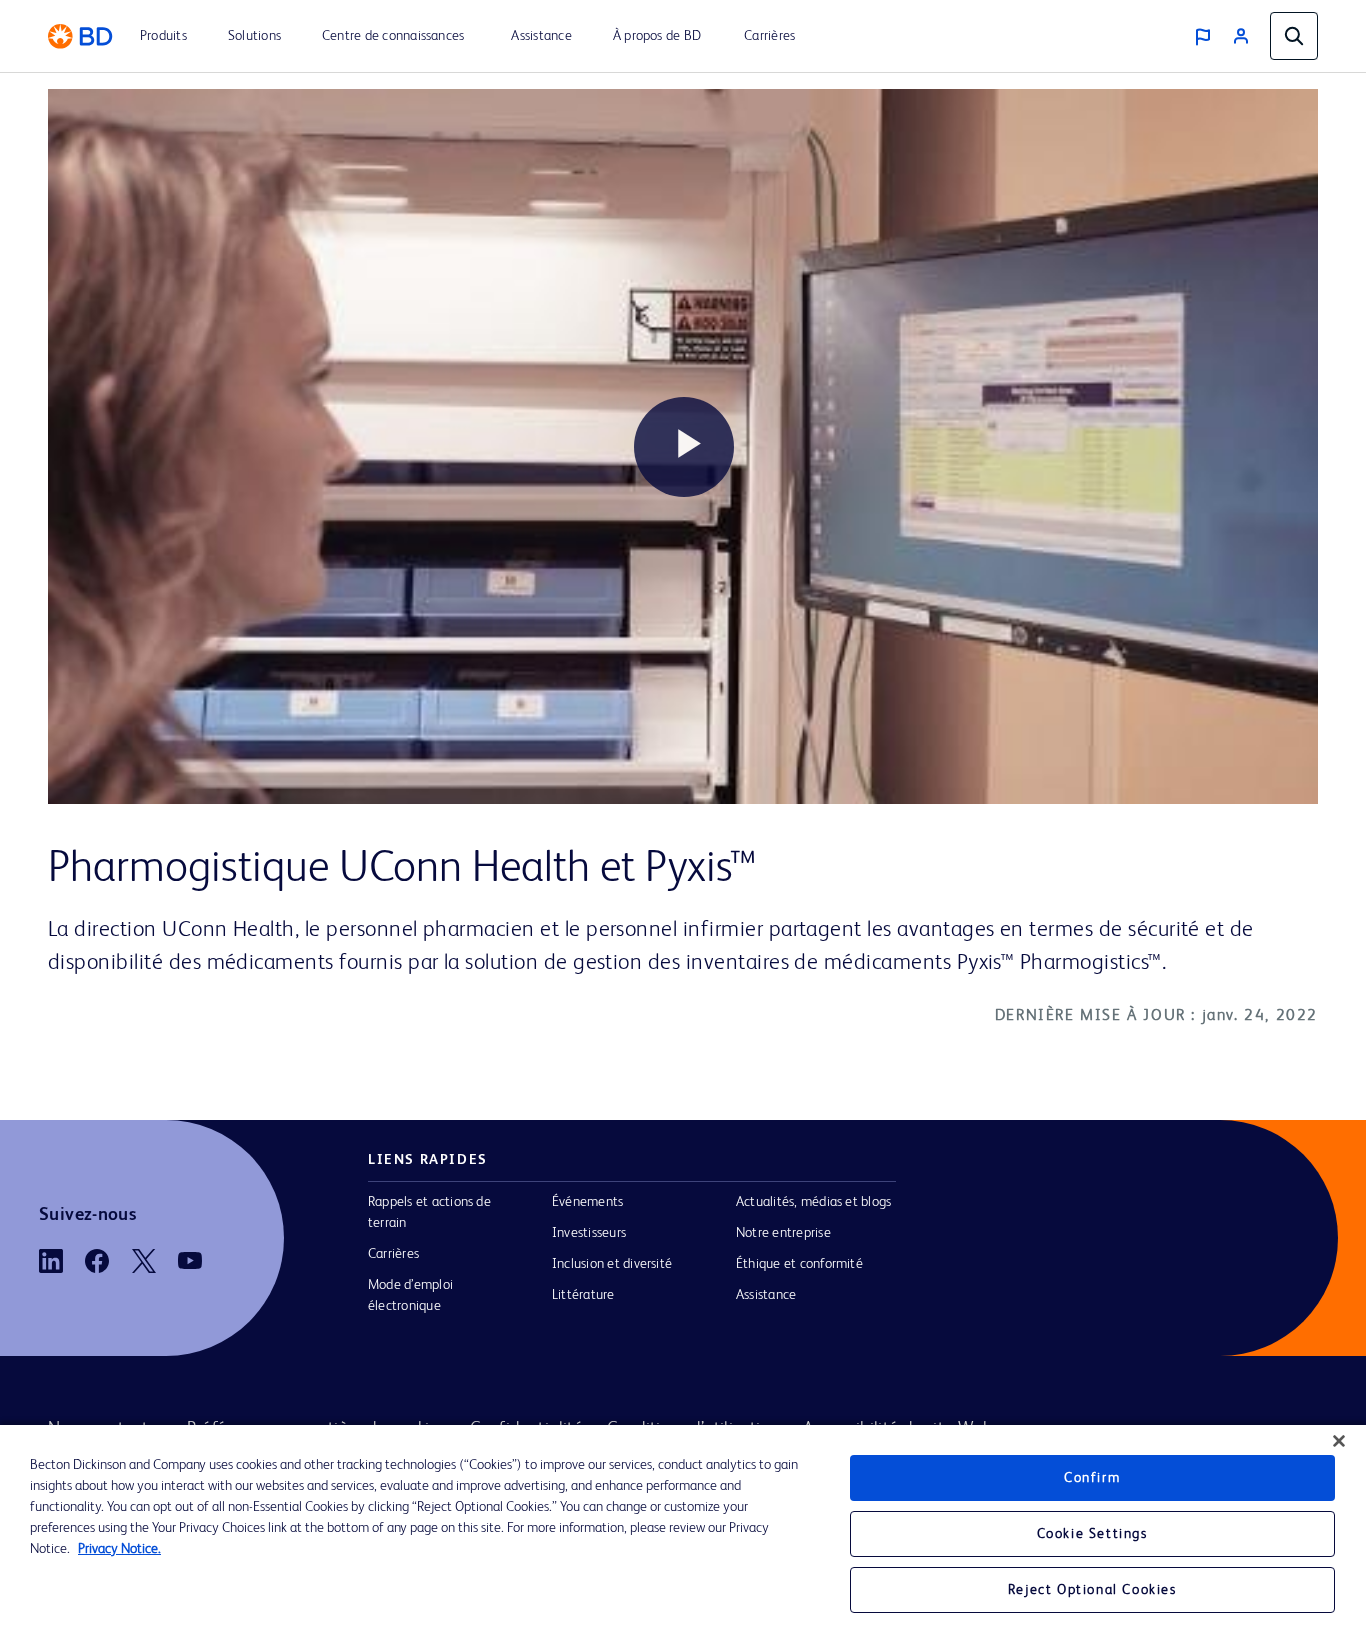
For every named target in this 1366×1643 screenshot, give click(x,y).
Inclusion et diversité (612, 1264)
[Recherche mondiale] (1294, 36)
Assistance (766, 1295)
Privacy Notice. (119, 1549)
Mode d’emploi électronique (410, 1295)
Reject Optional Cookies (1092, 1590)
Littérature (583, 1295)
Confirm (1092, 1478)
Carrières (393, 1254)
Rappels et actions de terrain (429, 1212)
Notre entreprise (783, 1233)
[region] (683, 1534)
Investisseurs (589, 1233)
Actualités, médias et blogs (813, 1202)
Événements (587, 1202)
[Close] (1339, 1441)
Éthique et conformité (799, 1264)
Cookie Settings (1092, 1534)
